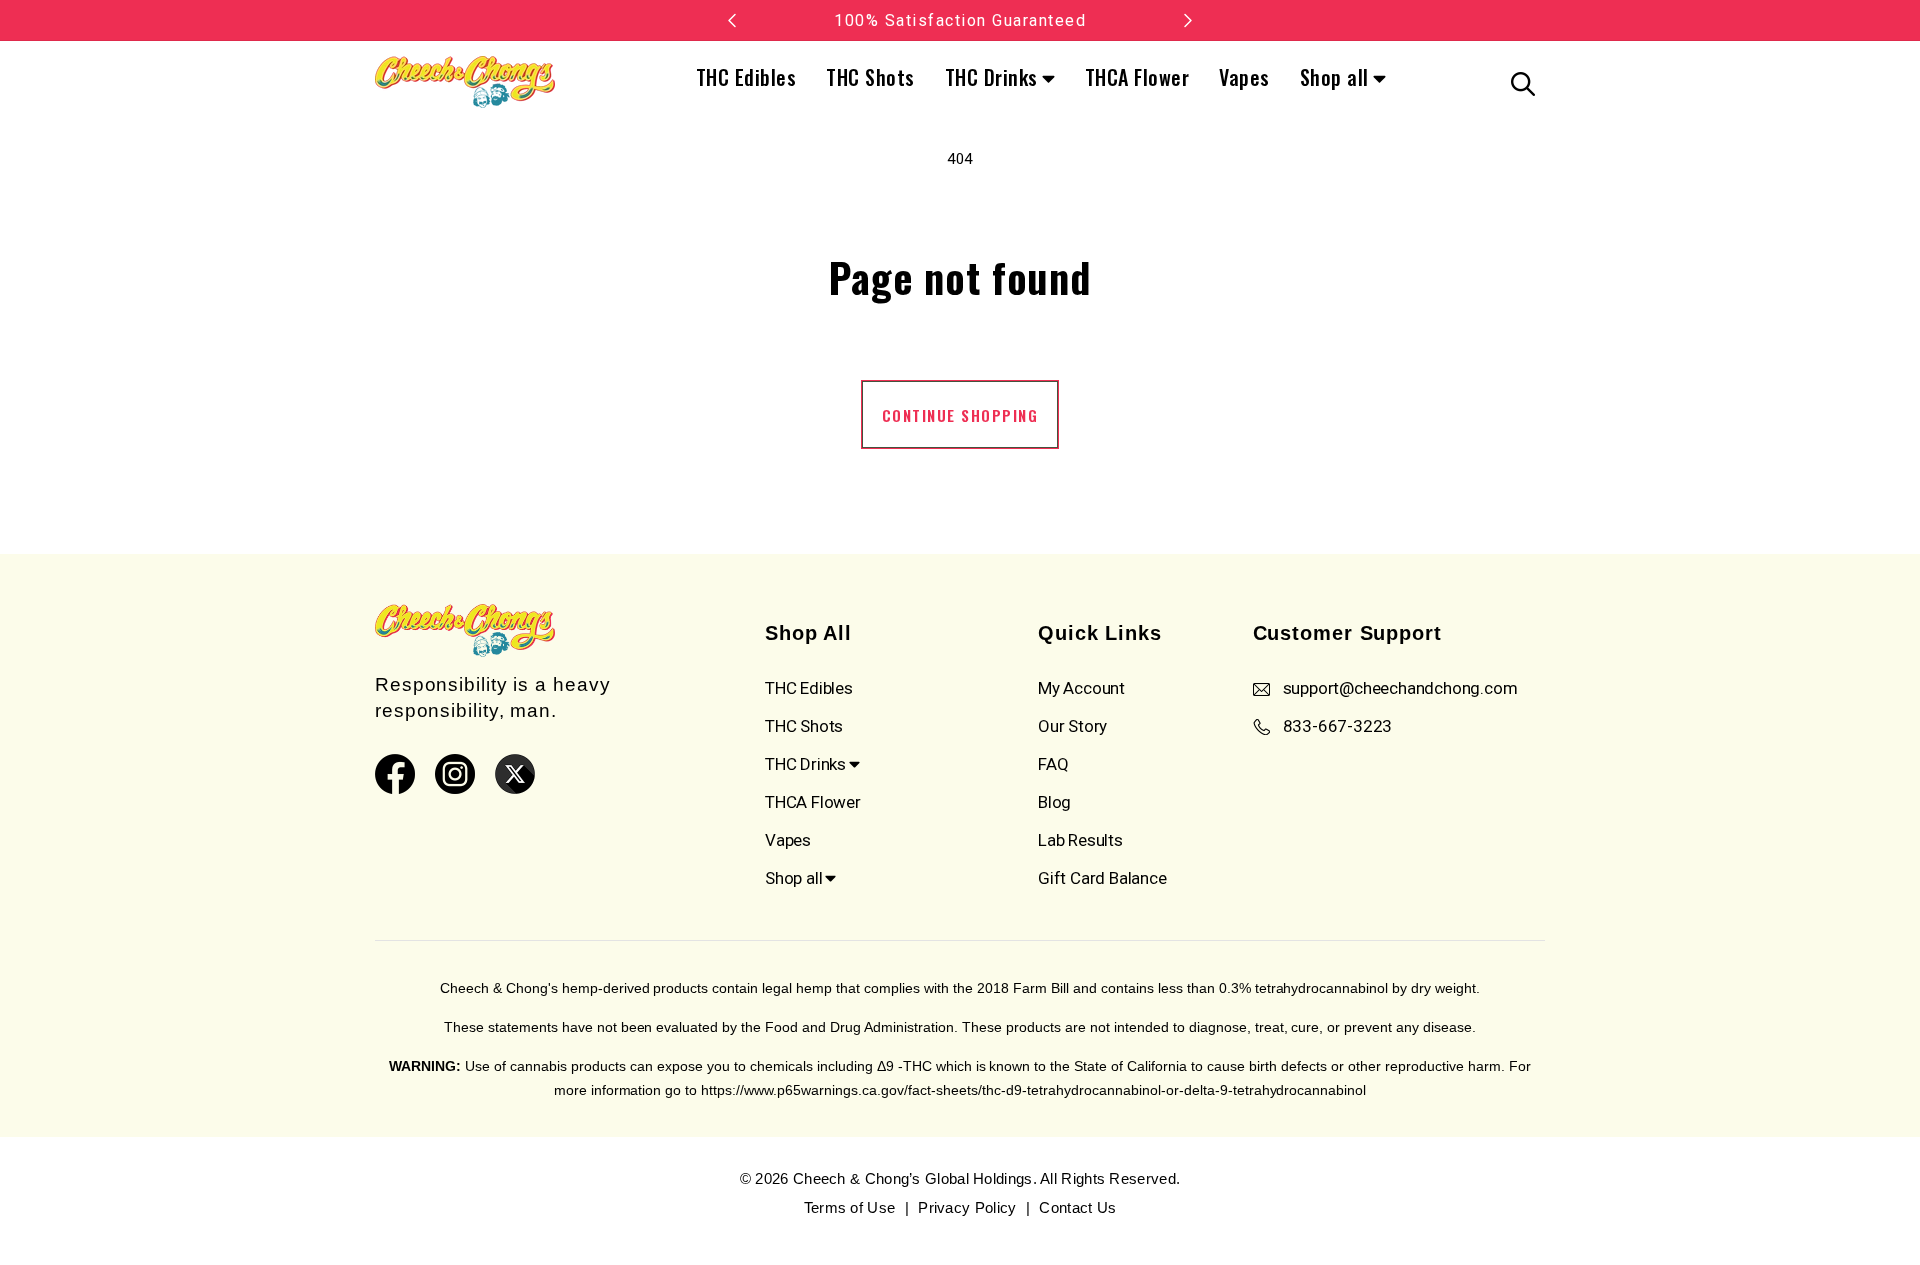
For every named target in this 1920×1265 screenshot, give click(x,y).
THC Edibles (746, 77)
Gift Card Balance (1102, 878)
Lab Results (1080, 840)
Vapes (1244, 77)
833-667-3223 (1338, 726)
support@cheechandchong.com (1400, 688)
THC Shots (870, 77)
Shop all (1334, 79)
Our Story (1072, 726)
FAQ (1053, 764)
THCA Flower (1137, 77)
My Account (1081, 688)
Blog (1054, 802)
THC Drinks (991, 79)
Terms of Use (850, 1207)
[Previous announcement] (732, 20)
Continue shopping (960, 415)
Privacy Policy (967, 1207)
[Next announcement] (1188, 20)
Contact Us (1077, 1207)
